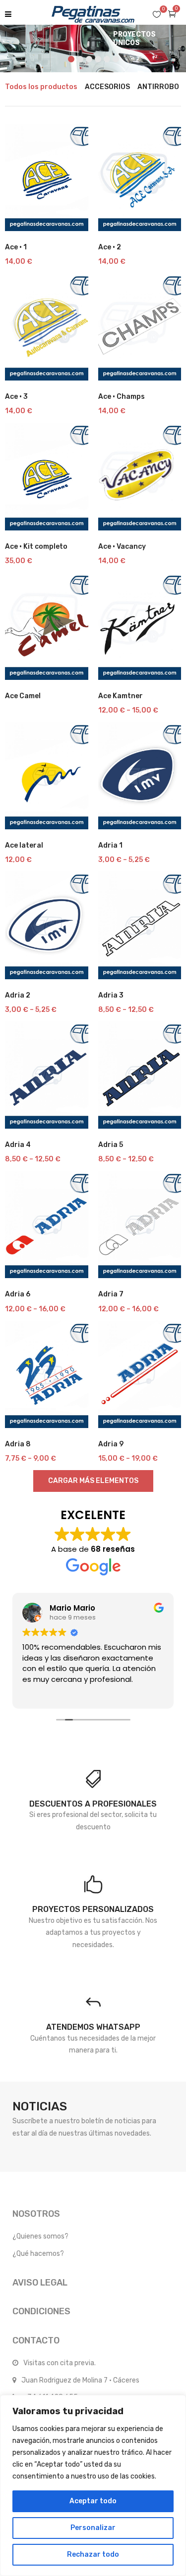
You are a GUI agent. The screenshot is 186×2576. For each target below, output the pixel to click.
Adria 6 (18, 1294)
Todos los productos (41, 87)
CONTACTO (36, 2340)
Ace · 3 (16, 397)
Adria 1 (110, 845)
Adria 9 (111, 1444)
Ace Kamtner (121, 696)
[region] (93, 2485)
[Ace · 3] (47, 327)
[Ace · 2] (140, 177)
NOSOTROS (36, 2214)
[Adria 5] (140, 1075)
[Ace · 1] (47, 177)
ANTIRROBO (158, 87)
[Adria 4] (47, 1075)
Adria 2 (18, 995)
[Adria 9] (140, 1374)
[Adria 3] (140, 925)
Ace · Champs (122, 397)
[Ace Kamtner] (140, 626)
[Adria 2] (47, 925)
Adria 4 (18, 1145)
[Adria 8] (47, 1374)
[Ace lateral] (47, 776)
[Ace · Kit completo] (47, 476)
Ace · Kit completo (36, 547)
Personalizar (93, 2528)
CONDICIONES (41, 2311)
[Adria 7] (140, 1224)
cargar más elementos (93, 1481)
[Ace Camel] (47, 626)
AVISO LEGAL (40, 2283)
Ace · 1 (16, 247)
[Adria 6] (47, 1224)
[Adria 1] (140, 776)
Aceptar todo (93, 2501)
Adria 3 (111, 995)
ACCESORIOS (107, 87)
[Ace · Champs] (140, 327)
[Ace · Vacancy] (140, 476)
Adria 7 (111, 1294)
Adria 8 (18, 1444)
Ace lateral (24, 845)
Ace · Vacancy (122, 547)
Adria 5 (111, 1145)
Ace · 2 (110, 247)
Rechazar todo (93, 2554)
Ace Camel (23, 696)
